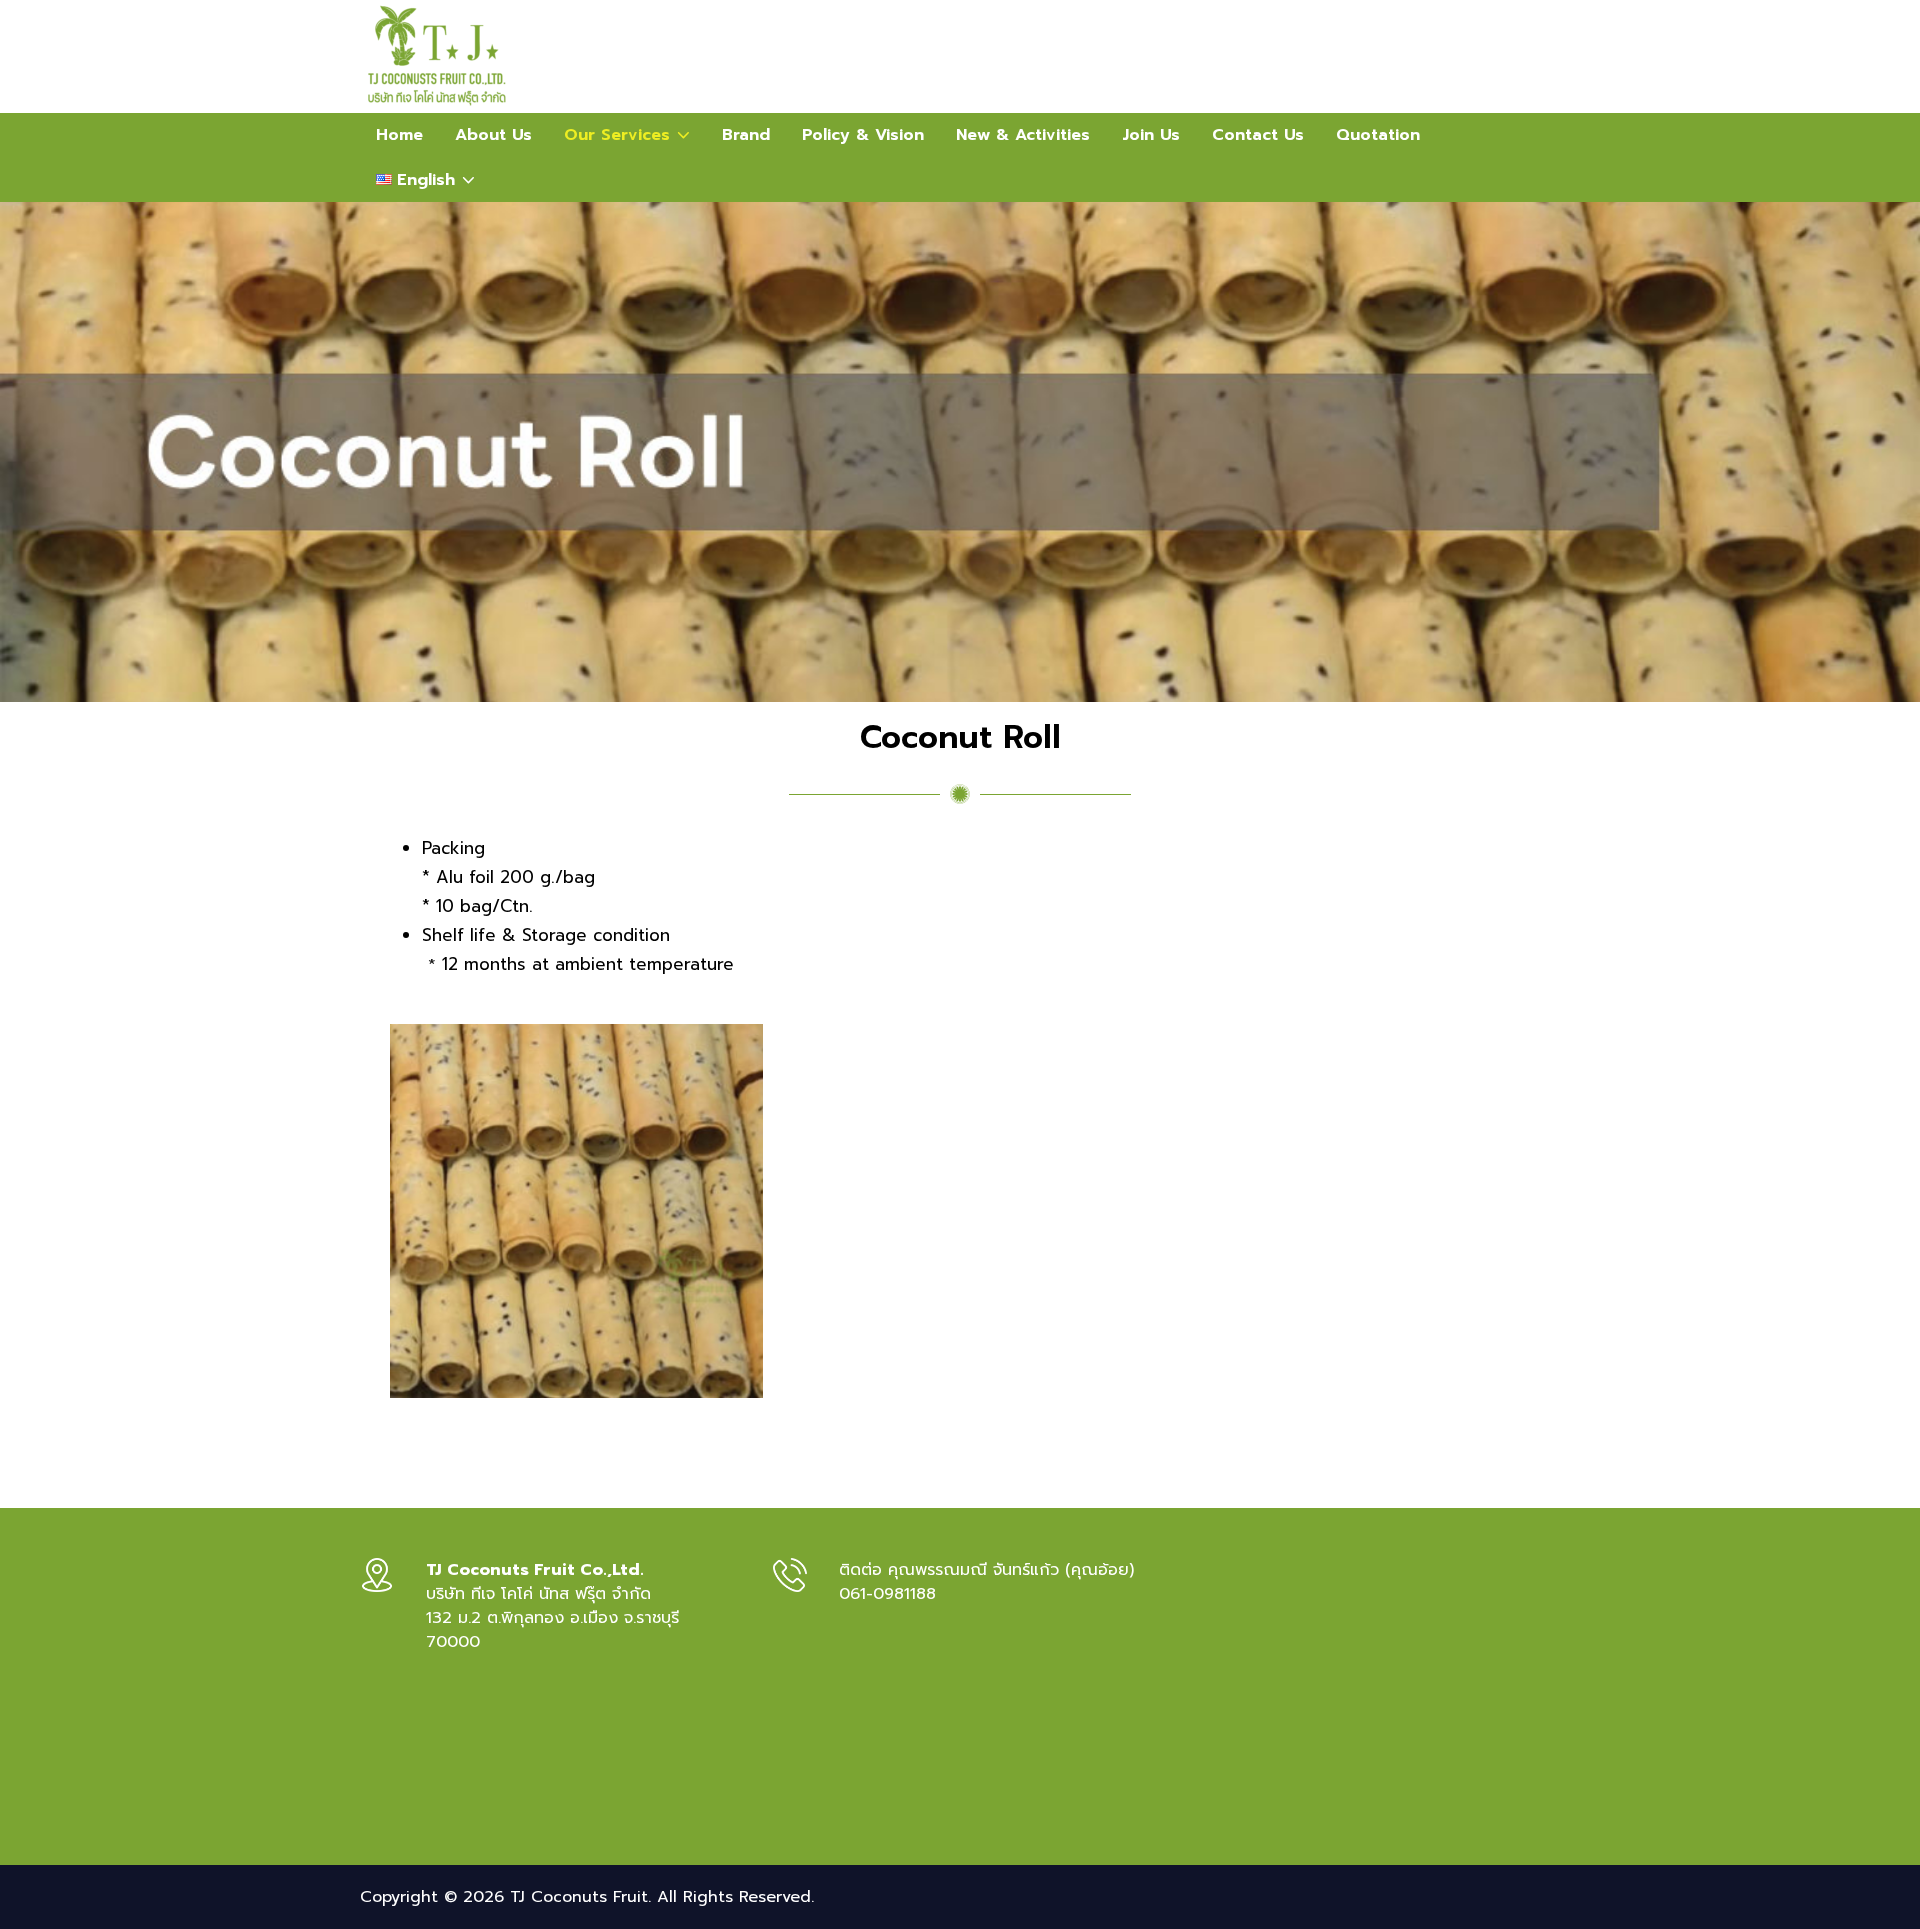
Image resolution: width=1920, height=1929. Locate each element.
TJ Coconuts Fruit (579, 1897)
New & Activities (1023, 135)
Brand (746, 135)
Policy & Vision (863, 135)
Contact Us (1258, 135)
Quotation (1378, 135)
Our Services (635, 130)
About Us (493, 135)
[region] (960, 452)
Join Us (1151, 135)
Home (399, 135)
